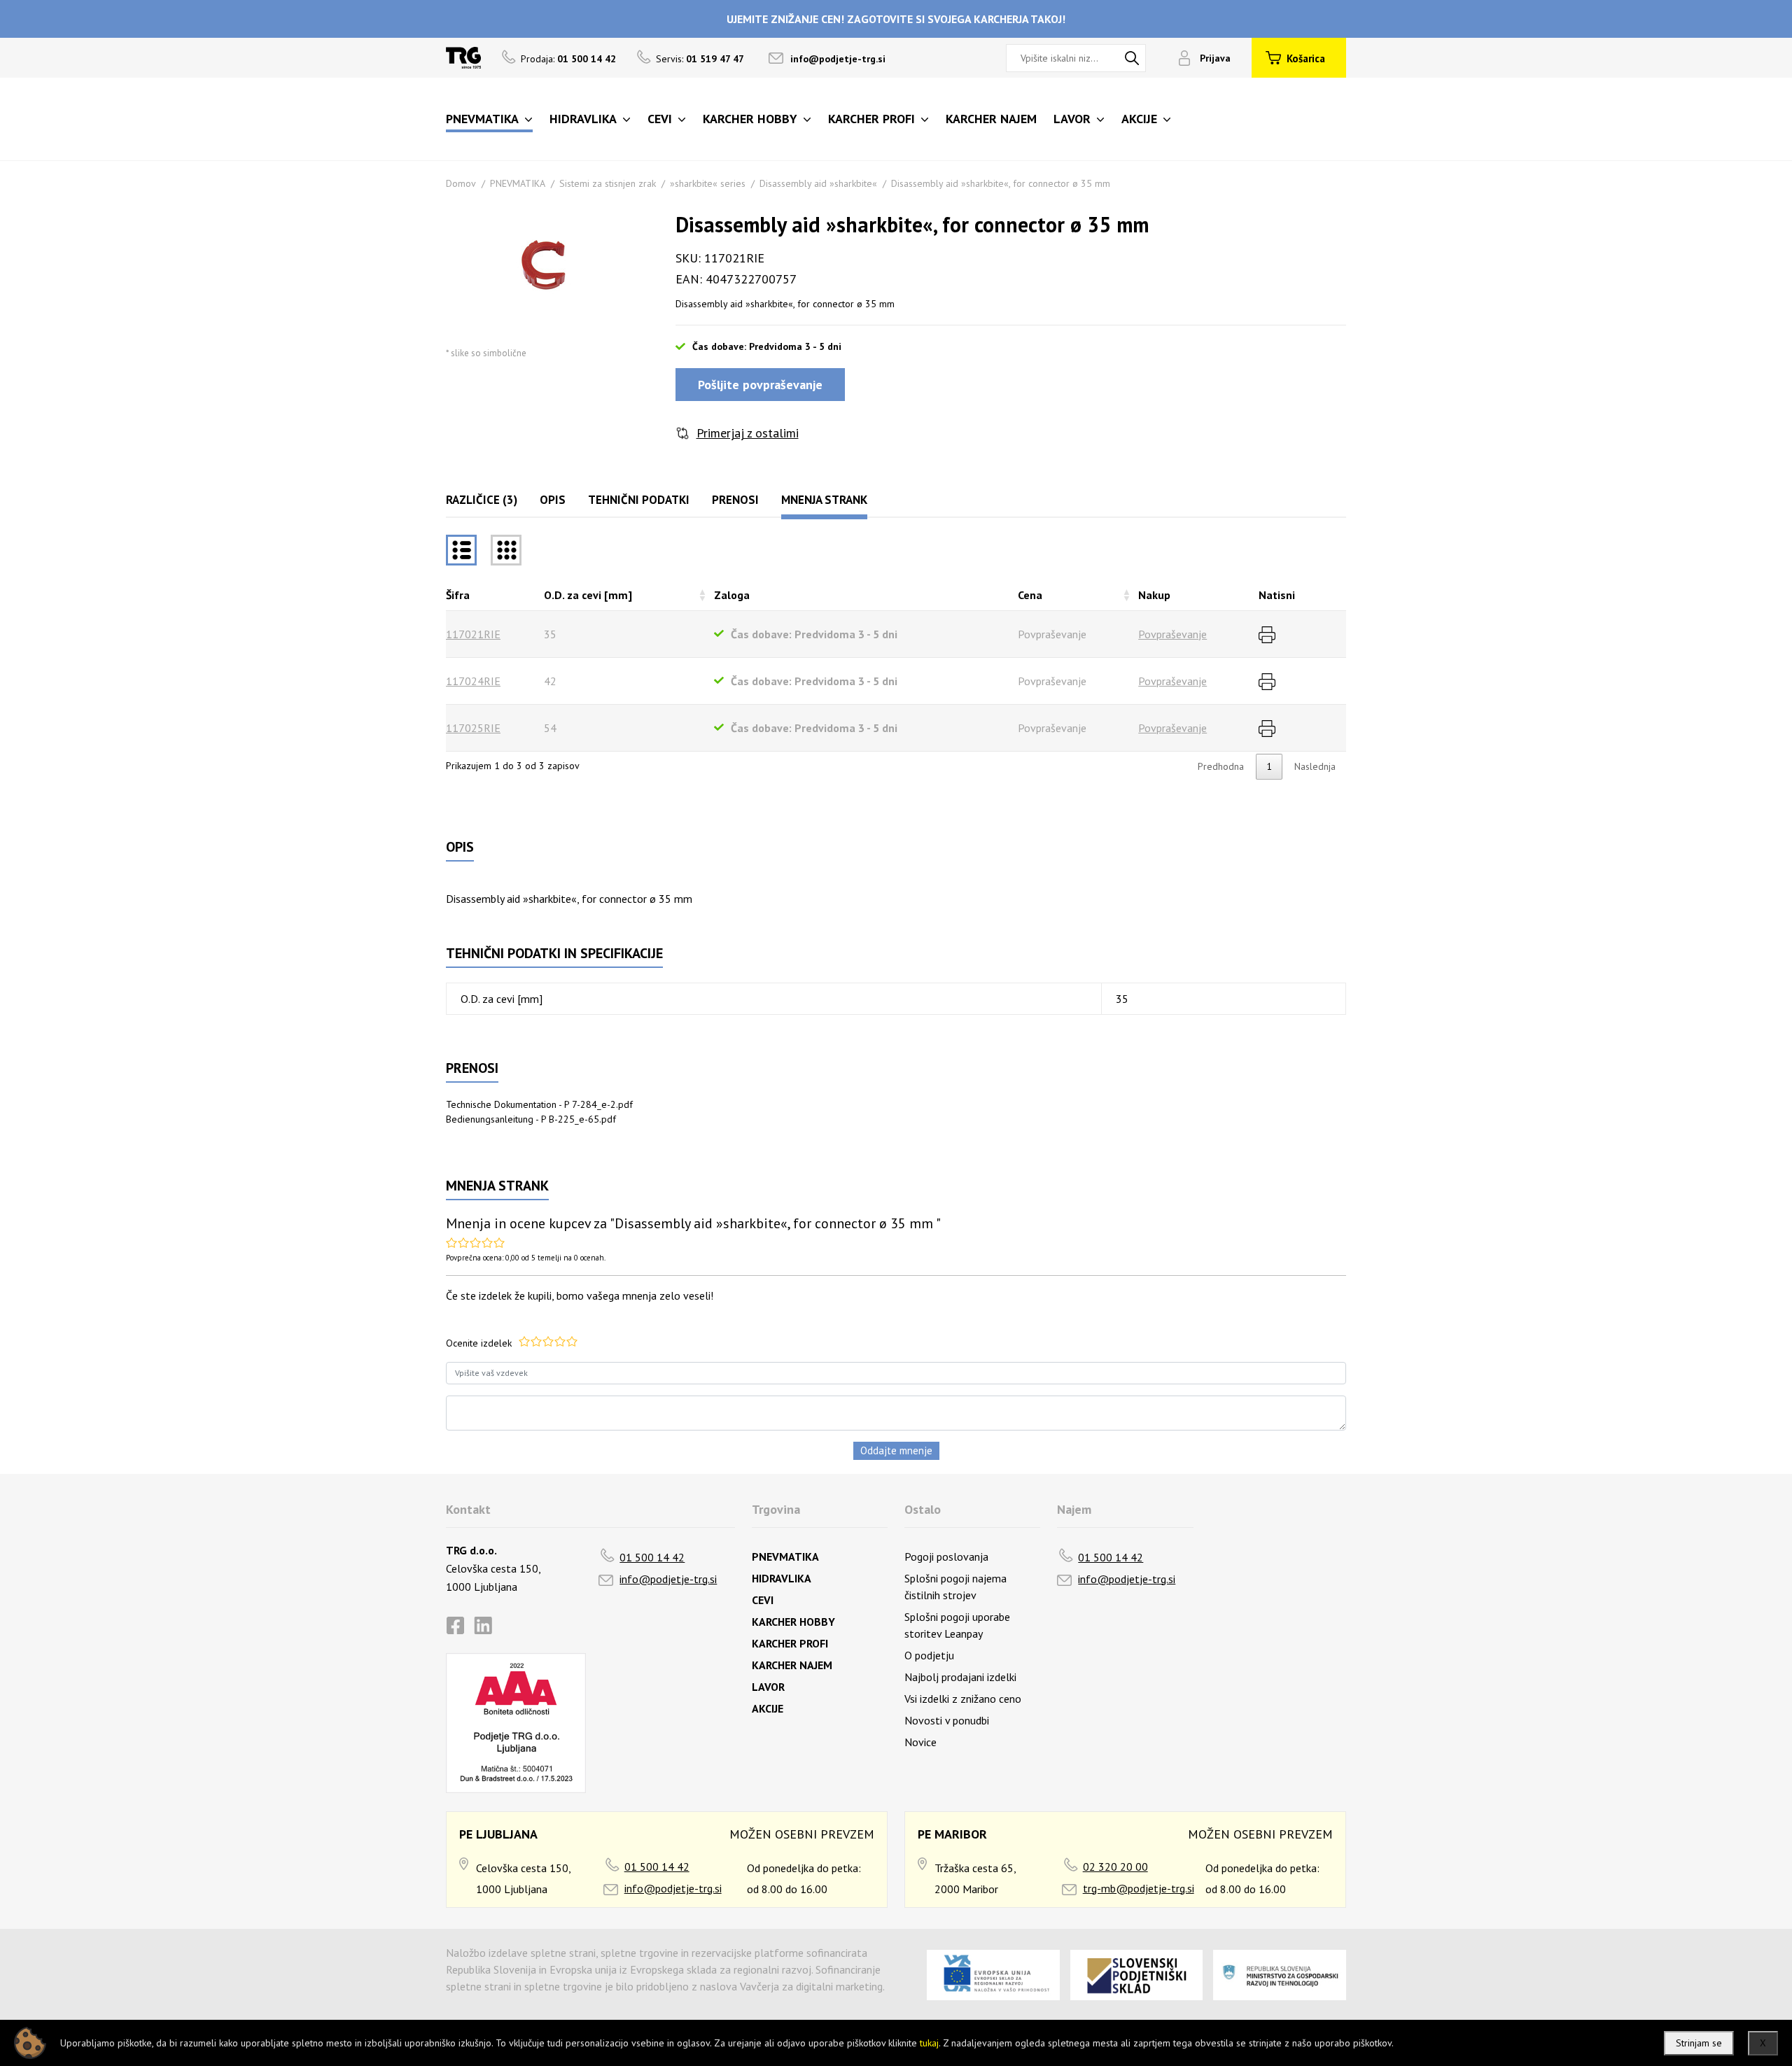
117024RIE (473, 681)
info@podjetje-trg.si (838, 59)
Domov (461, 183)
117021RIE (473, 634)
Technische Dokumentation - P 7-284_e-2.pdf (539, 1104)
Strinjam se (1699, 2043)
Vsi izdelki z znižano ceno (963, 1699)
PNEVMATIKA (518, 183)
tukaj (929, 2043)
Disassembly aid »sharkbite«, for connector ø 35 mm (1001, 183)
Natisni (1277, 595)
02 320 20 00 (1115, 1867)
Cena (1030, 595)
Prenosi (735, 500)
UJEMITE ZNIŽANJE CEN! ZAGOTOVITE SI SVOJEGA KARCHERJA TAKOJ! (896, 19)
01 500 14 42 (652, 1557)
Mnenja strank (824, 500)
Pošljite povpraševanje (760, 385)
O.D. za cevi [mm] (588, 595)
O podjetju (929, 1655)
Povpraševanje (1172, 634)
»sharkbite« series (708, 183)
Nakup (1154, 595)
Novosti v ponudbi (947, 1720)
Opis (553, 500)
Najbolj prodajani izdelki (960, 1677)
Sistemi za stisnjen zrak (608, 183)
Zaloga (732, 595)
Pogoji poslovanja (946, 1556)
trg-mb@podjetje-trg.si (1139, 1888)
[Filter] (506, 550)
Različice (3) (482, 500)
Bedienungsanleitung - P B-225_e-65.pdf (531, 1119)
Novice (920, 1742)
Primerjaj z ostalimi (748, 433)
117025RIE (473, 728)
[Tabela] (461, 550)
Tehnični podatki (639, 500)
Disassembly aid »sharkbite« (818, 183)
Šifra (458, 595)
